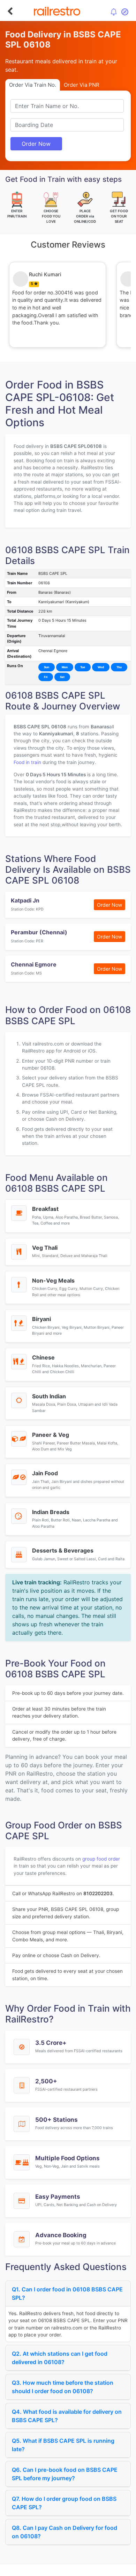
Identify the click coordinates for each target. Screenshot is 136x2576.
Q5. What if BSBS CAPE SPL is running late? (63, 2445)
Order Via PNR (82, 85)
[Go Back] (10, 11)
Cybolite (74, 2569)
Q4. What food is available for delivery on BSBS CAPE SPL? (67, 2416)
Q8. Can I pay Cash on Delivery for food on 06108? (65, 2532)
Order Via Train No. (33, 85)
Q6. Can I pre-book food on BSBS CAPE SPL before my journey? (65, 2474)
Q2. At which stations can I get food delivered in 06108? (60, 2358)
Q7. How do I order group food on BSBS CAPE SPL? (64, 2503)
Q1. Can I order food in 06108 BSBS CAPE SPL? (67, 2293)
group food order (101, 1859)
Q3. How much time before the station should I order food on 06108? (63, 2387)
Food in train (27, 762)
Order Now (36, 144)
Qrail (90, 2569)
